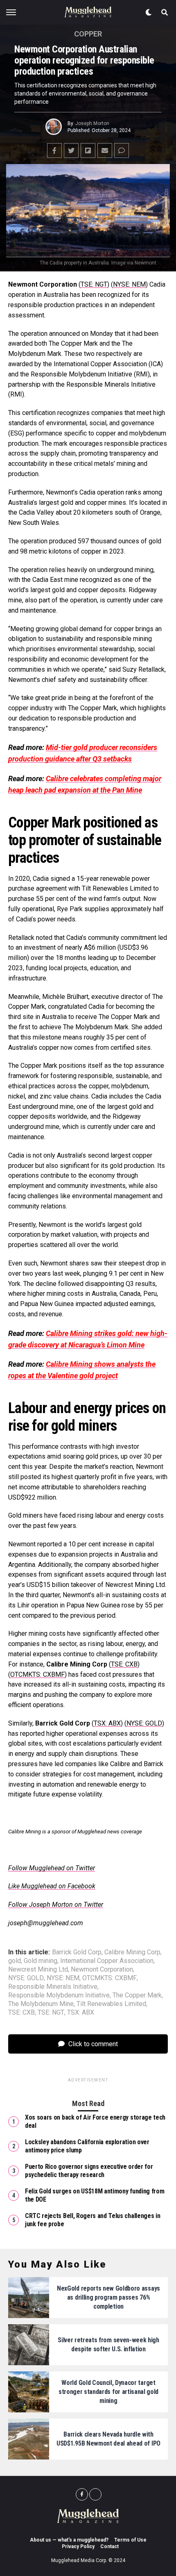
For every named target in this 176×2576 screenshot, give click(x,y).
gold (15, 1961)
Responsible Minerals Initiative (53, 1987)
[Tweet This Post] (71, 150)
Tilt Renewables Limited (111, 2004)
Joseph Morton (92, 123)
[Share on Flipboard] (88, 150)
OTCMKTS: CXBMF (37, 1674)
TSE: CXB (124, 1664)
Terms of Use (130, 2540)
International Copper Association (107, 1961)
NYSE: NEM (129, 284)
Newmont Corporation (102, 1970)
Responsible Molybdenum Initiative (59, 1995)
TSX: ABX (107, 1723)
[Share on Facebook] (54, 150)
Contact (109, 2546)
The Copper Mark (137, 1995)
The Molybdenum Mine (41, 2004)
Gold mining (41, 1961)
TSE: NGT (94, 284)
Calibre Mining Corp (132, 1952)
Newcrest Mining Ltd (38, 1970)
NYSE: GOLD (144, 1723)
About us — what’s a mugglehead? (69, 2540)
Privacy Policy (78, 2546)
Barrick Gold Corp (77, 1952)
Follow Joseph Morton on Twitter (56, 1905)
